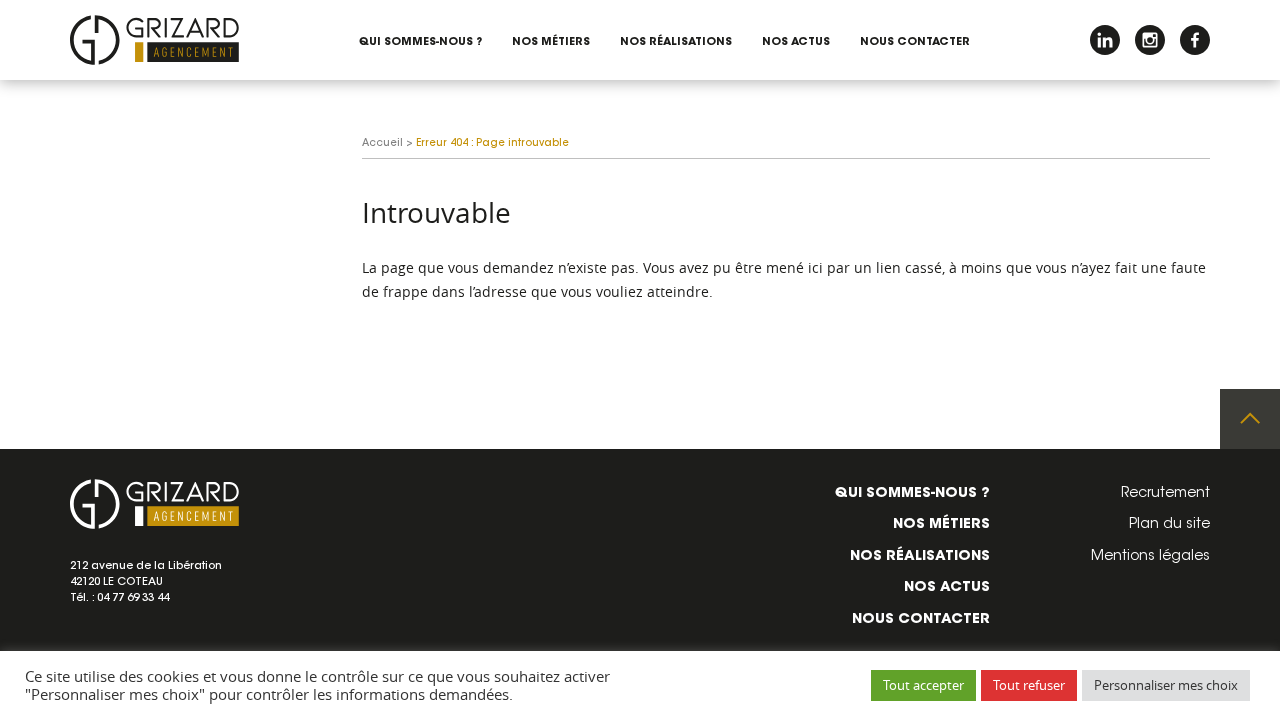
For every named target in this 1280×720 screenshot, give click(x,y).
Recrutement (1165, 494)
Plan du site (1169, 525)
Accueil (382, 144)
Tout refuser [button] (1029, 685)
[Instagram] (1150, 40)
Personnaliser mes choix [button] (1166, 685)
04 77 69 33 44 (133, 598)
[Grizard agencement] (154, 40)
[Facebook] (1195, 40)
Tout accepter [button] (923, 685)
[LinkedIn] (1105, 40)
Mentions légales (1150, 557)
